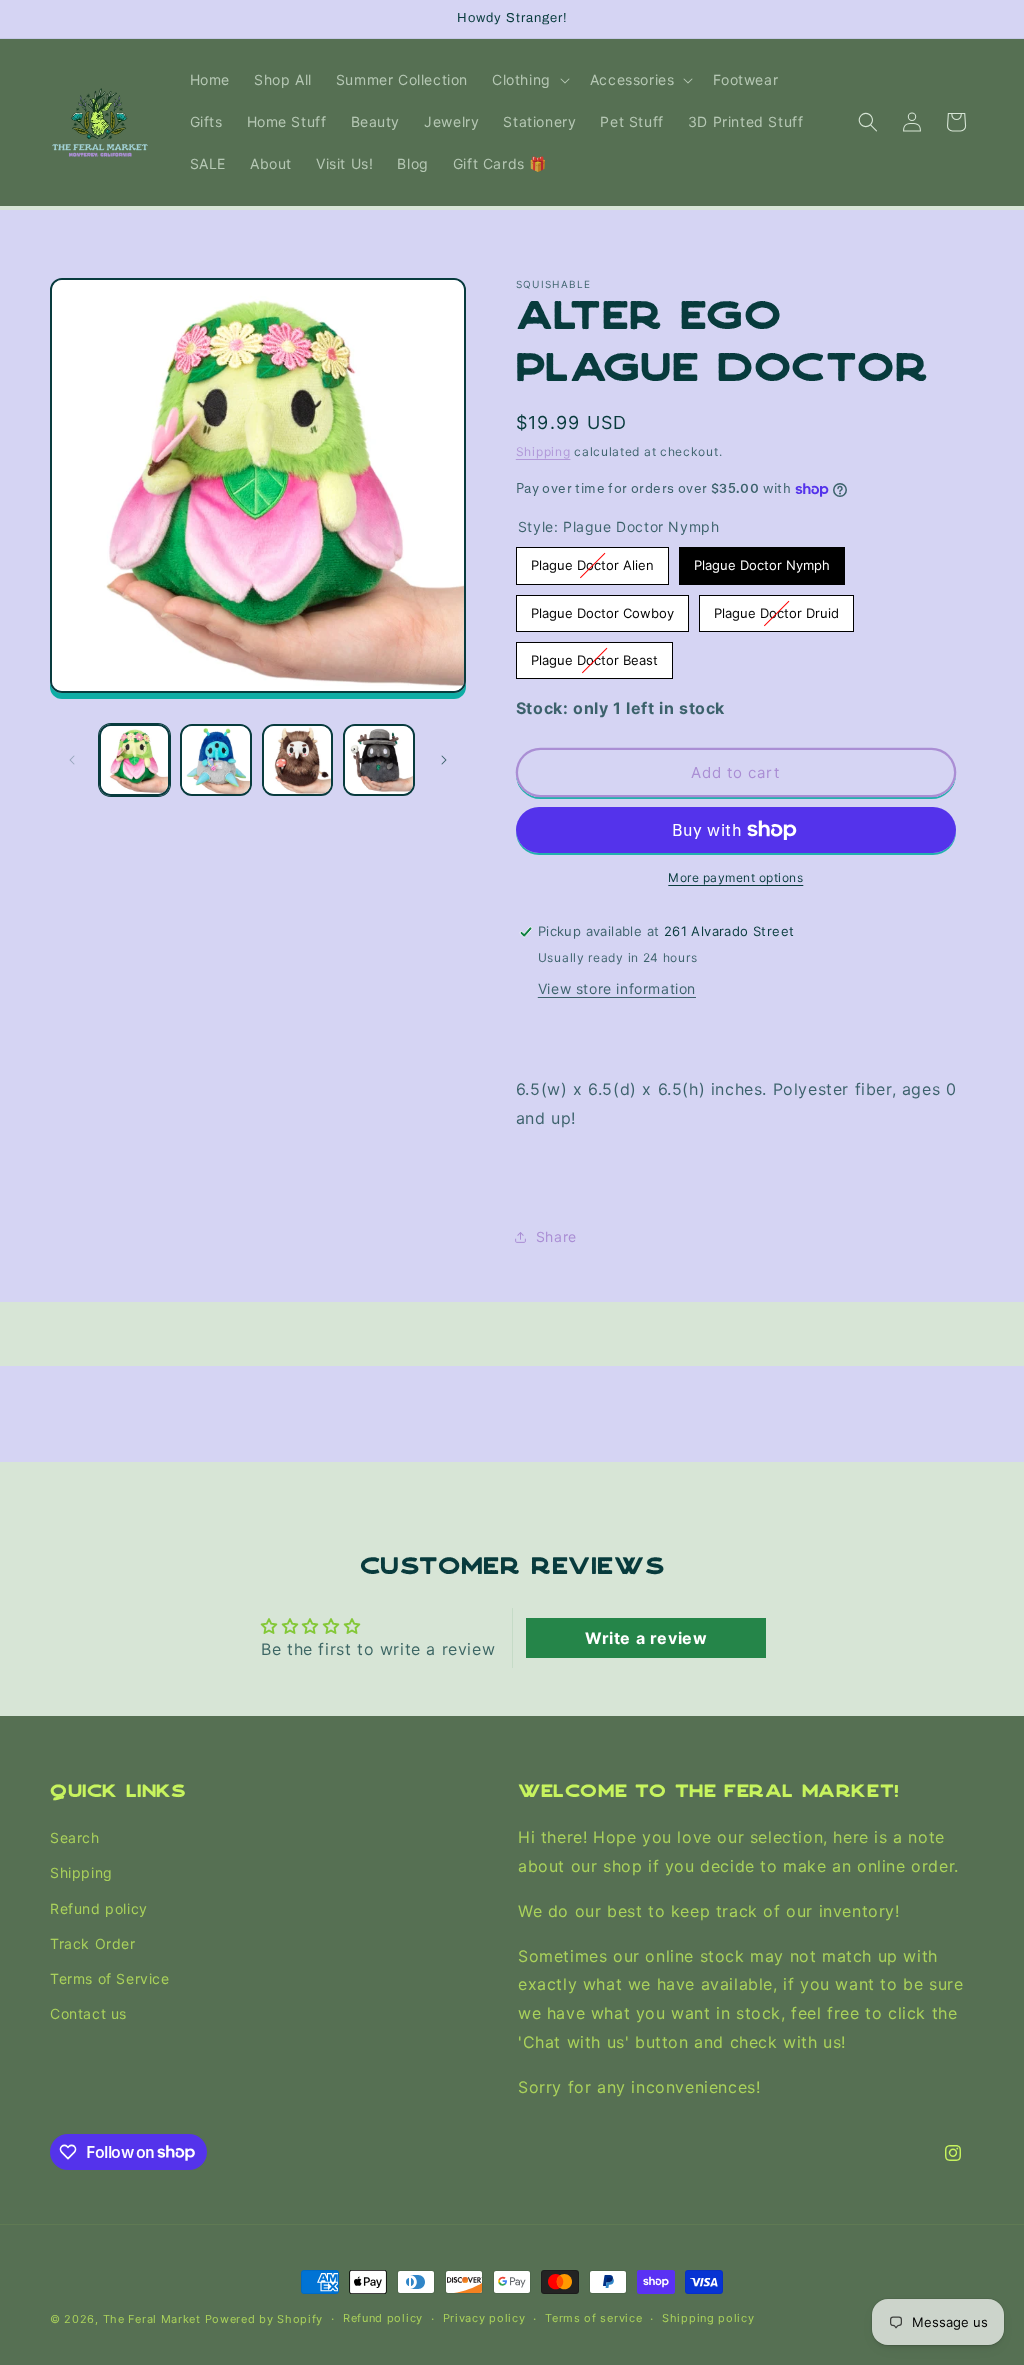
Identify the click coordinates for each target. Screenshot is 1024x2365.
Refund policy (99, 1908)
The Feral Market (152, 2319)
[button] (529, 80)
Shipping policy (708, 2318)
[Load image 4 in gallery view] (378, 759)
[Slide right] (444, 760)
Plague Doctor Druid (776, 608)
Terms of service (593, 2318)
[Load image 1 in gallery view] (134, 759)
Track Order (93, 1943)
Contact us (88, 2013)
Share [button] (556, 1236)
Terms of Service (110, 1978)
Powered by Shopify (264, 2319)
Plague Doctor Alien (592, 560)
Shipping (543, 451)
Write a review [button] (646, 1638)
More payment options (735, 877)
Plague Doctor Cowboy (602, 608)
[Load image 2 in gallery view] (215, 759)
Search (75, 1837)
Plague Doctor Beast (594, 655)
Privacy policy (484, 2318)
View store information (617, 988)
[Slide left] (72, 760)
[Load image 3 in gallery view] (297, 759)
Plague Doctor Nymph (761, 560)
